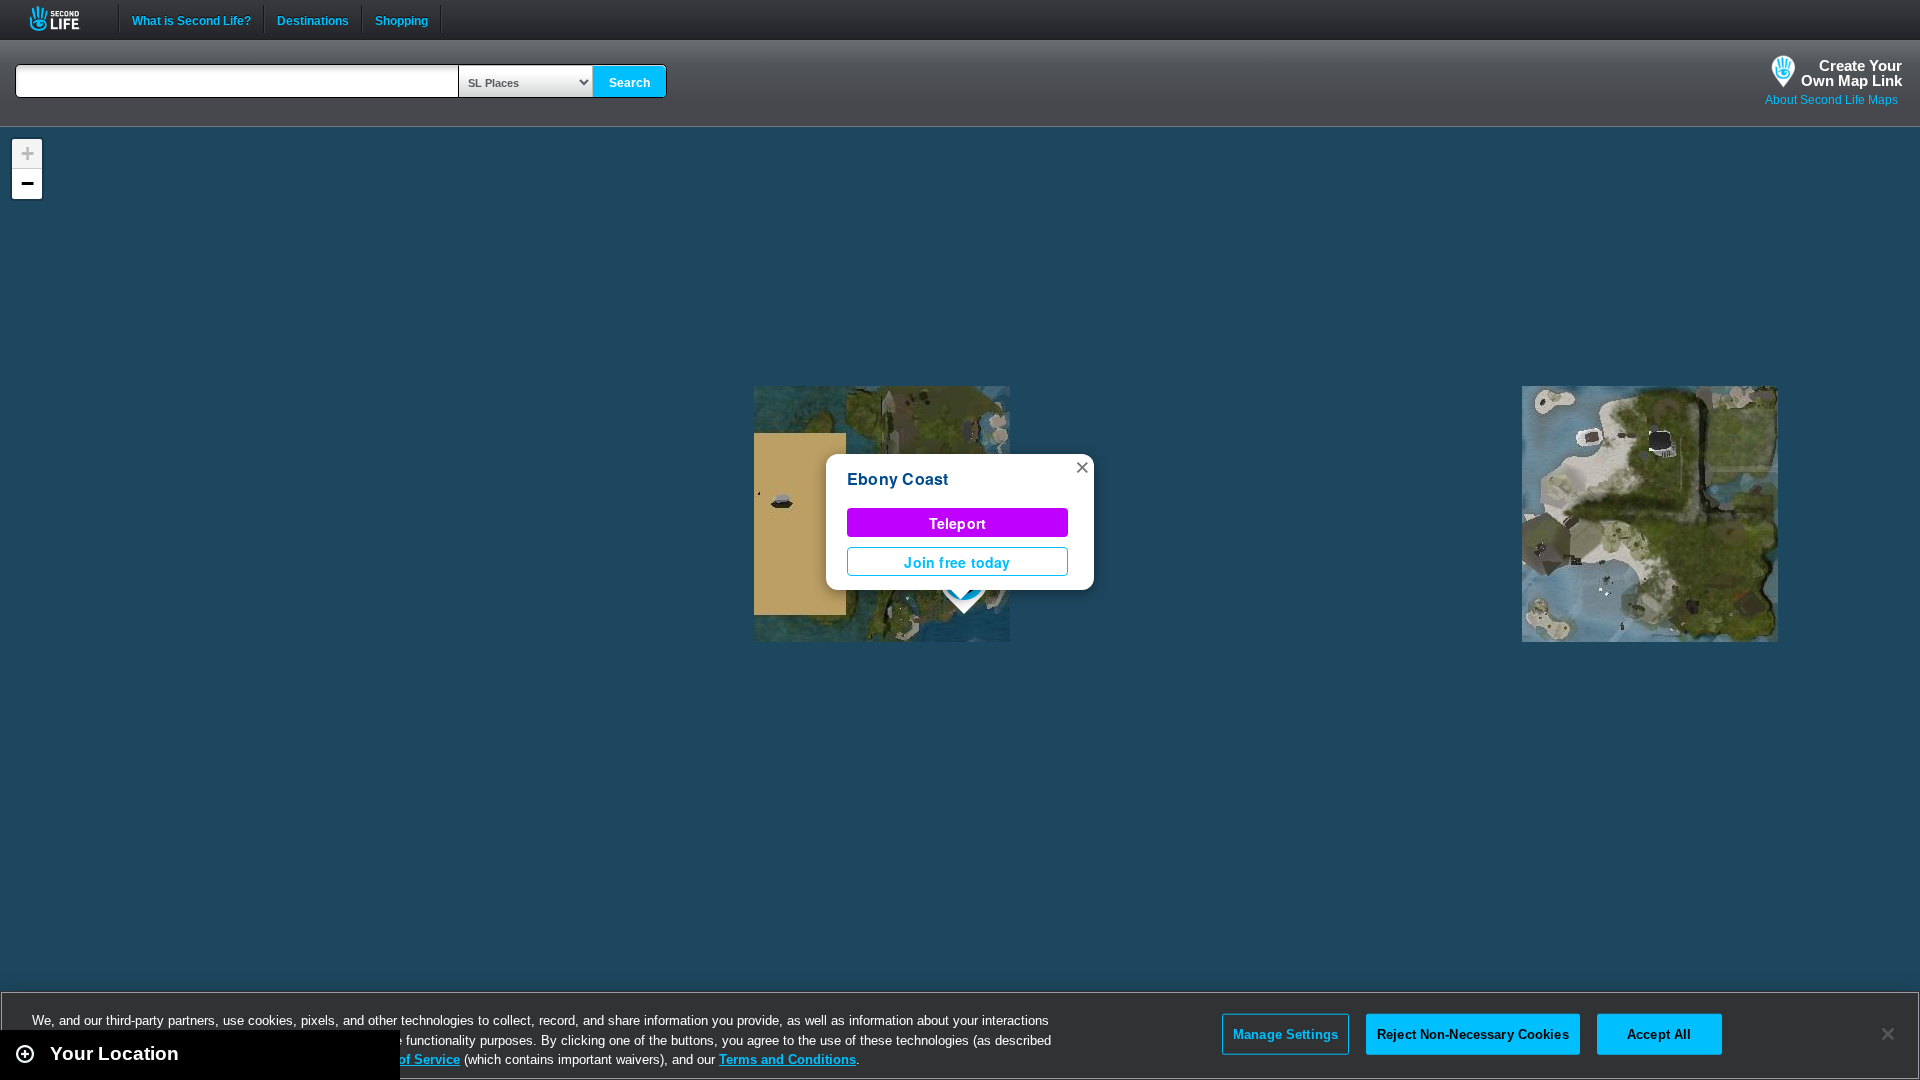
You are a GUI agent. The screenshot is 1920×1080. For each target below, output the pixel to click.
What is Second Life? (191, 19)
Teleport (958, 523)
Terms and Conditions (787, 1059)
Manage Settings (1285, 1033)
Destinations (313, 19)
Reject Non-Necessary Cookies (1473, 1033)
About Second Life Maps (1831, 100)
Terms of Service (408, 1059)
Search (629, 83)
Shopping (401, 19)
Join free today (957, 562)
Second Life (65, 18)
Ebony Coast (898, 478)
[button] (1082, 466)
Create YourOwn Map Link (1851, 73)
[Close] (1888, 1034)
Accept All (1659, 1033)
